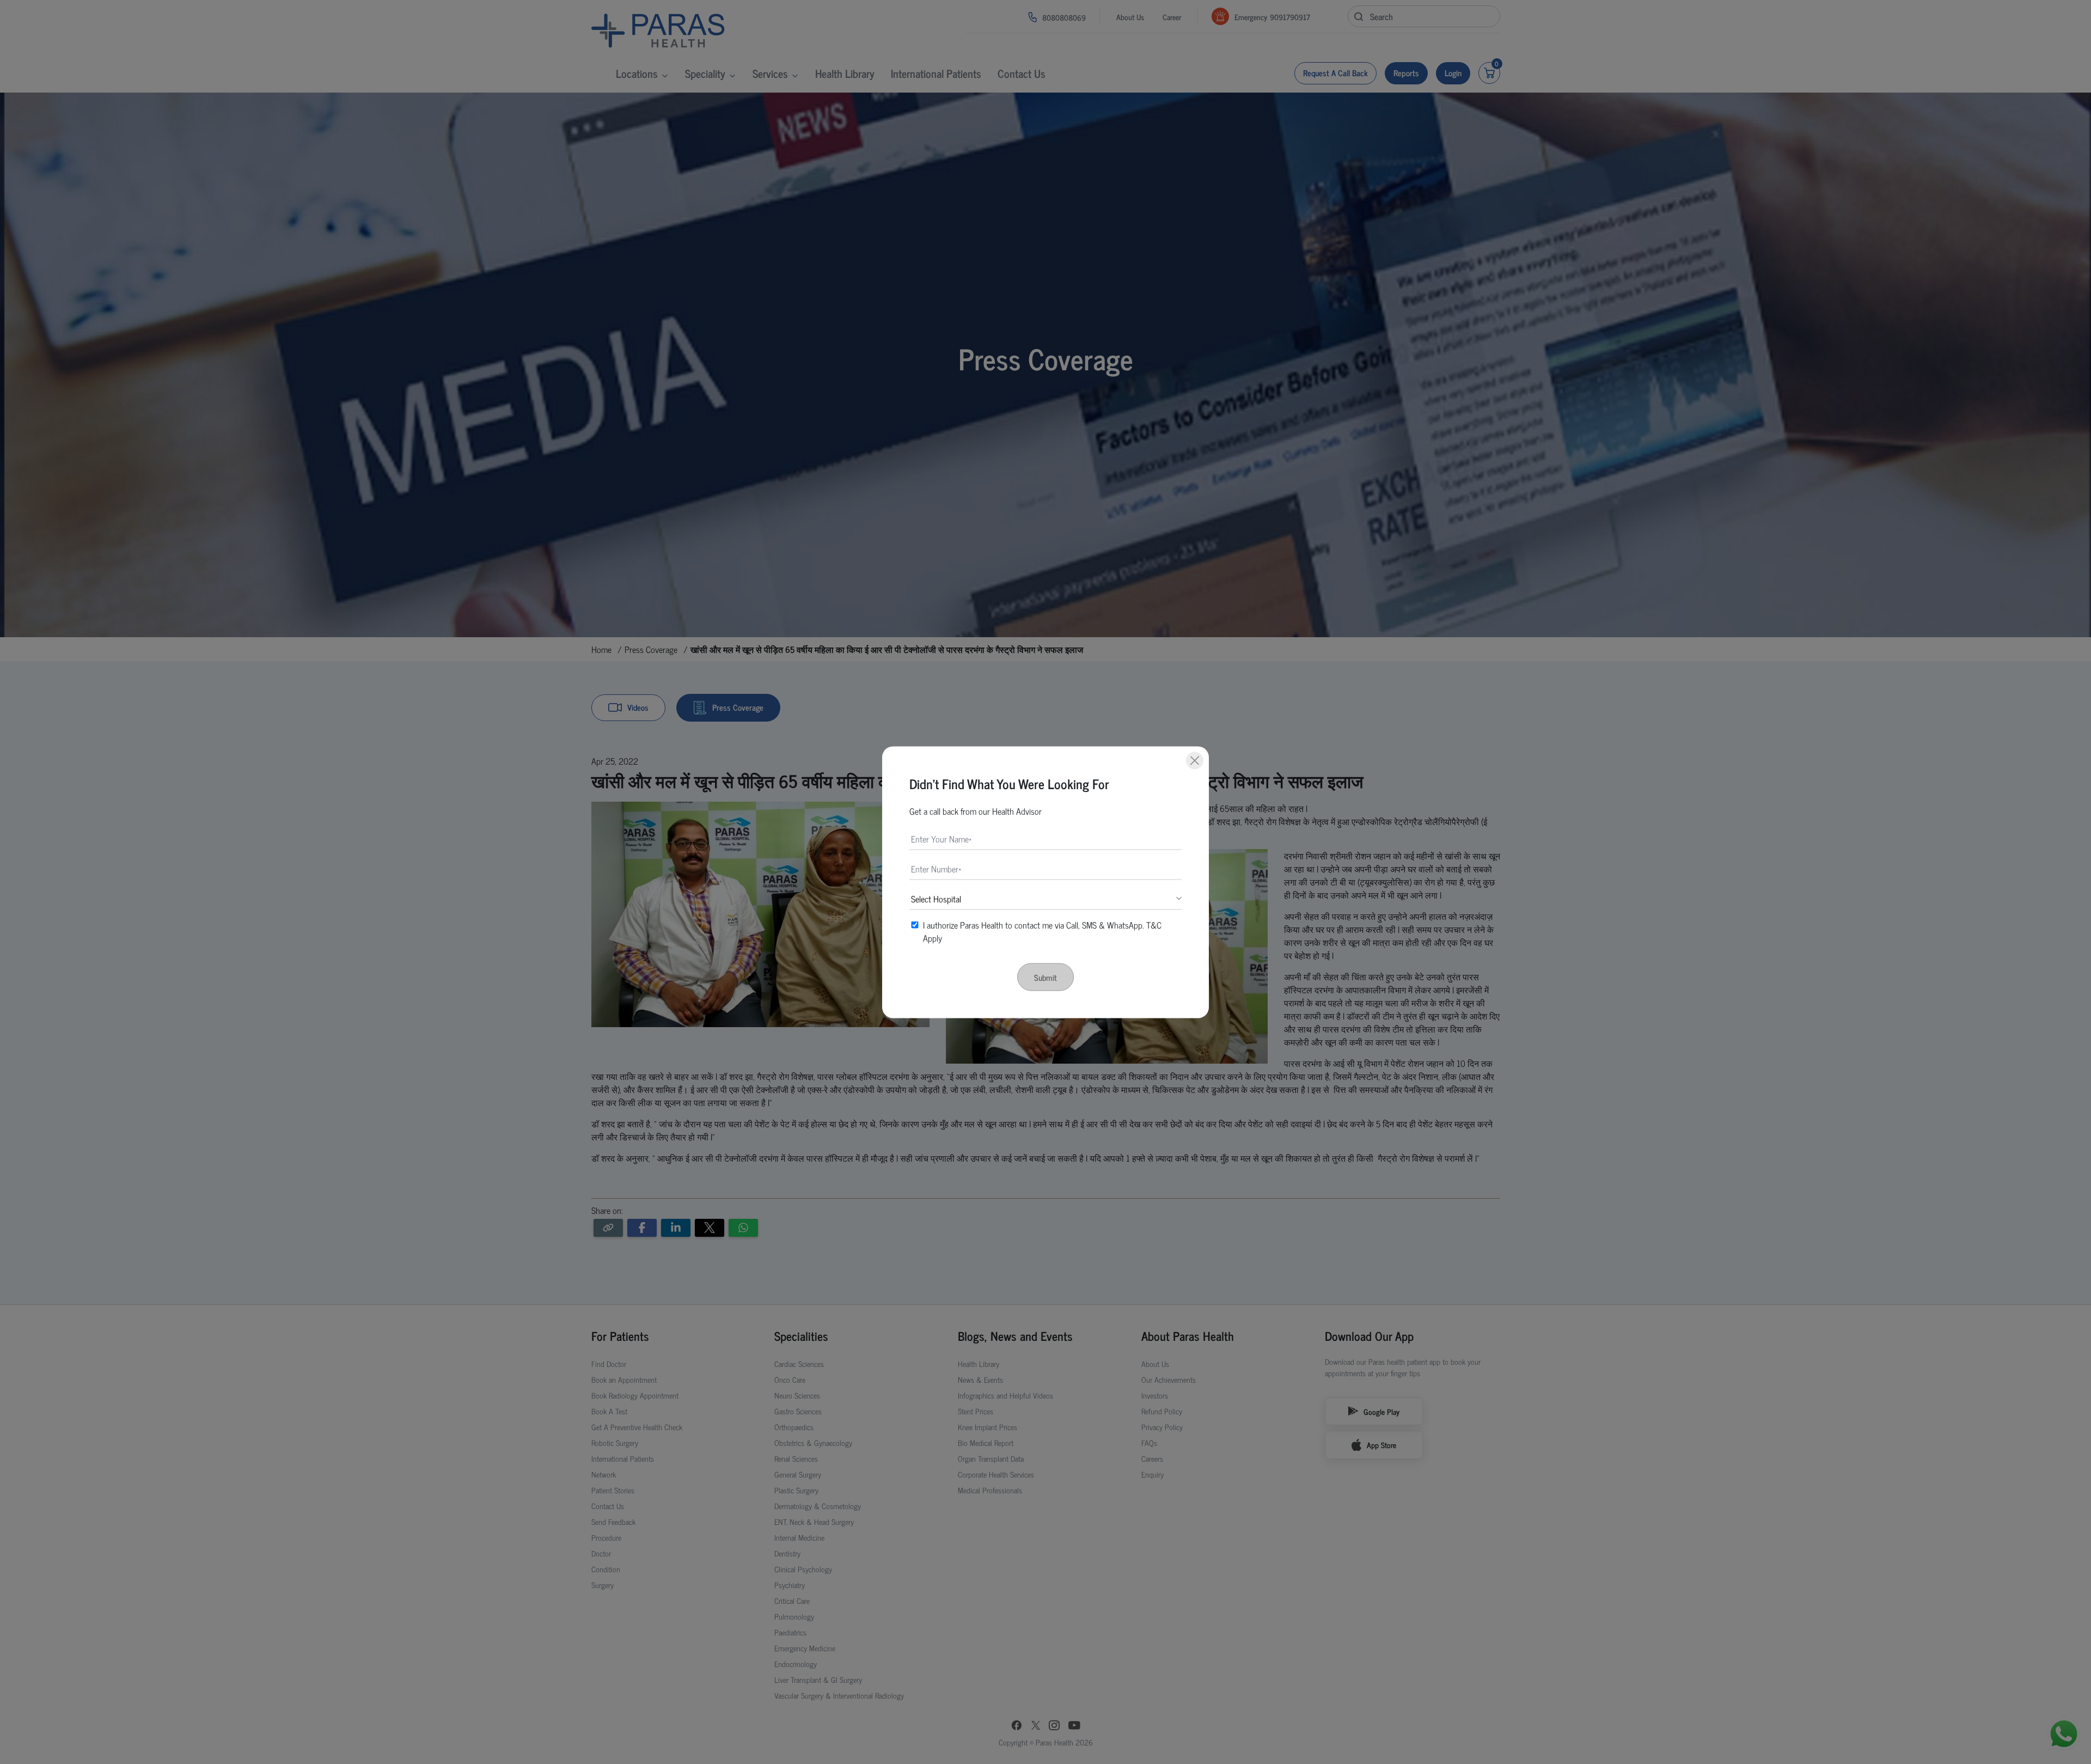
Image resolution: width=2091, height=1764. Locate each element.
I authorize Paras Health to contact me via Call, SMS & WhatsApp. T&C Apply (1042, 931)
